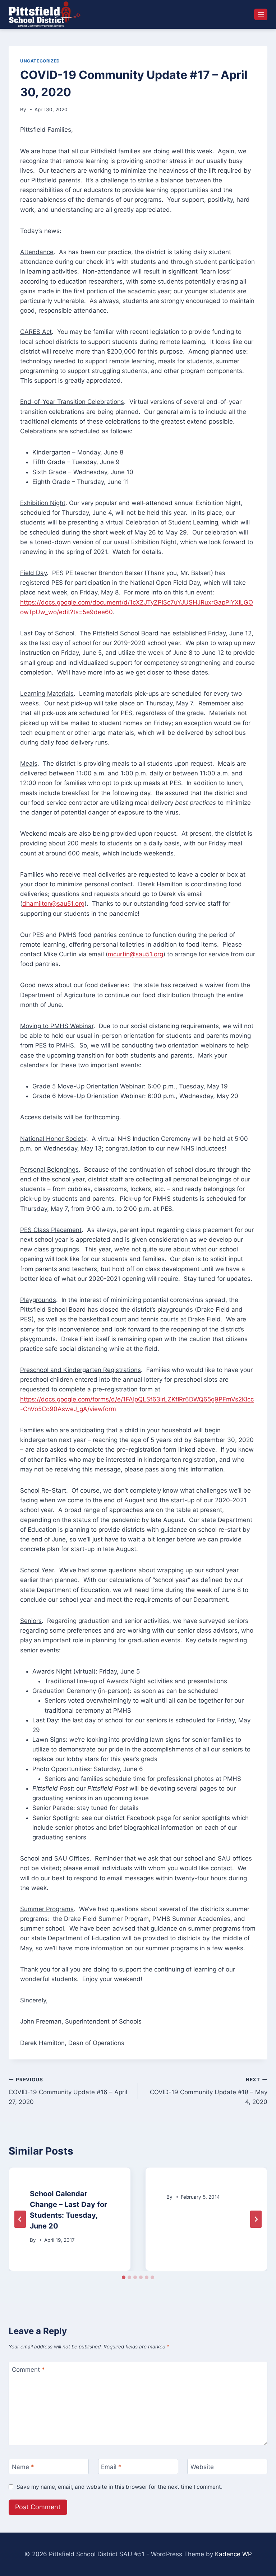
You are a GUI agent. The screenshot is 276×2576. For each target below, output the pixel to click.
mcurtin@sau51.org (135, 954)
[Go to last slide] (20, 2219)
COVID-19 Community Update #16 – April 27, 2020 (68, 2091)
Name (23, 2467)
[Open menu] (261, 14)
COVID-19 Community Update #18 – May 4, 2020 (209, 2091)
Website (202, 2467)
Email (111, 2467)
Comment (28, 2370)
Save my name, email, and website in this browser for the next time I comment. (119, 2487)
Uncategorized (40, 61)
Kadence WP (233, 2554)
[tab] (124, 2277)
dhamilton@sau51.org (53, 904)
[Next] (256, 2219)
